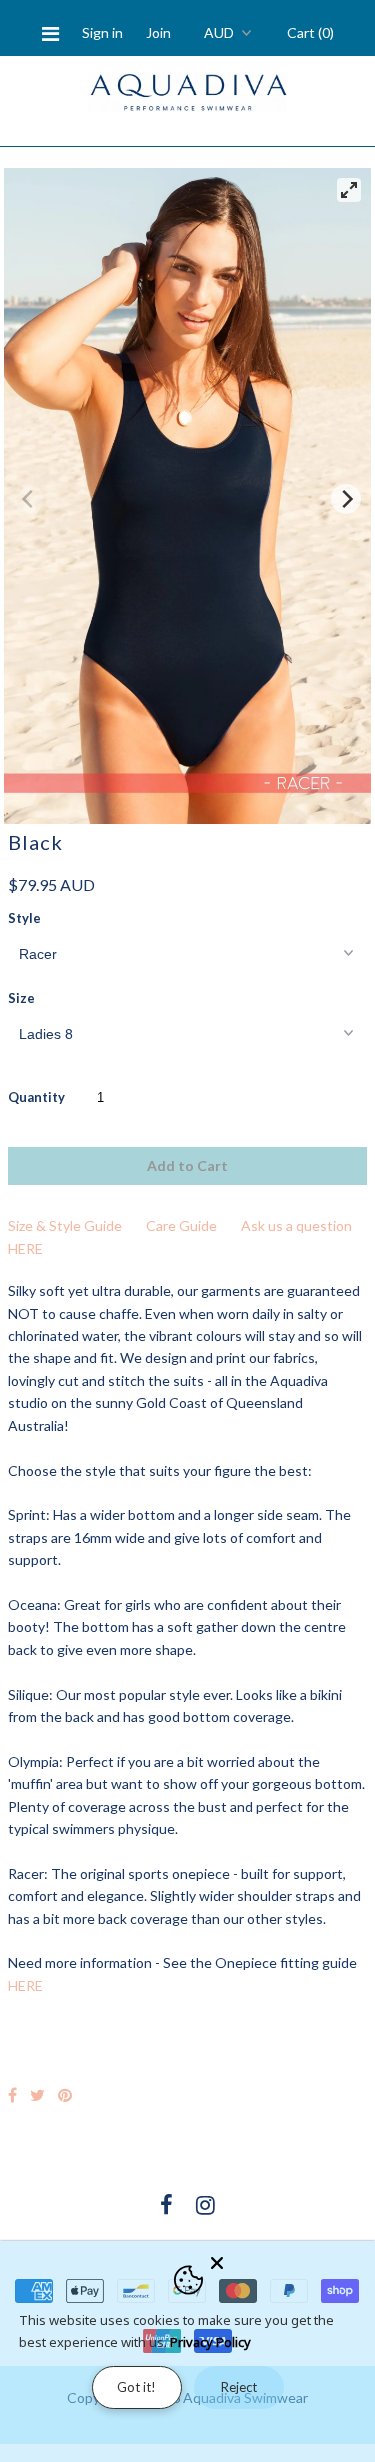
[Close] (287, 2259)
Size (21, 998)
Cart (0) (310, 32)
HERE (25, 1985)
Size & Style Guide (65, 1225)
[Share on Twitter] (37, 2094)
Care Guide (181, 1225)
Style (24, 918)
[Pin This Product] (65, 2094)
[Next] (346, 499)
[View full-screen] (349, 190)
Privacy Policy (210, 2342)
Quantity (36, 1097)
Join (158, 32)
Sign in (102, 32)
